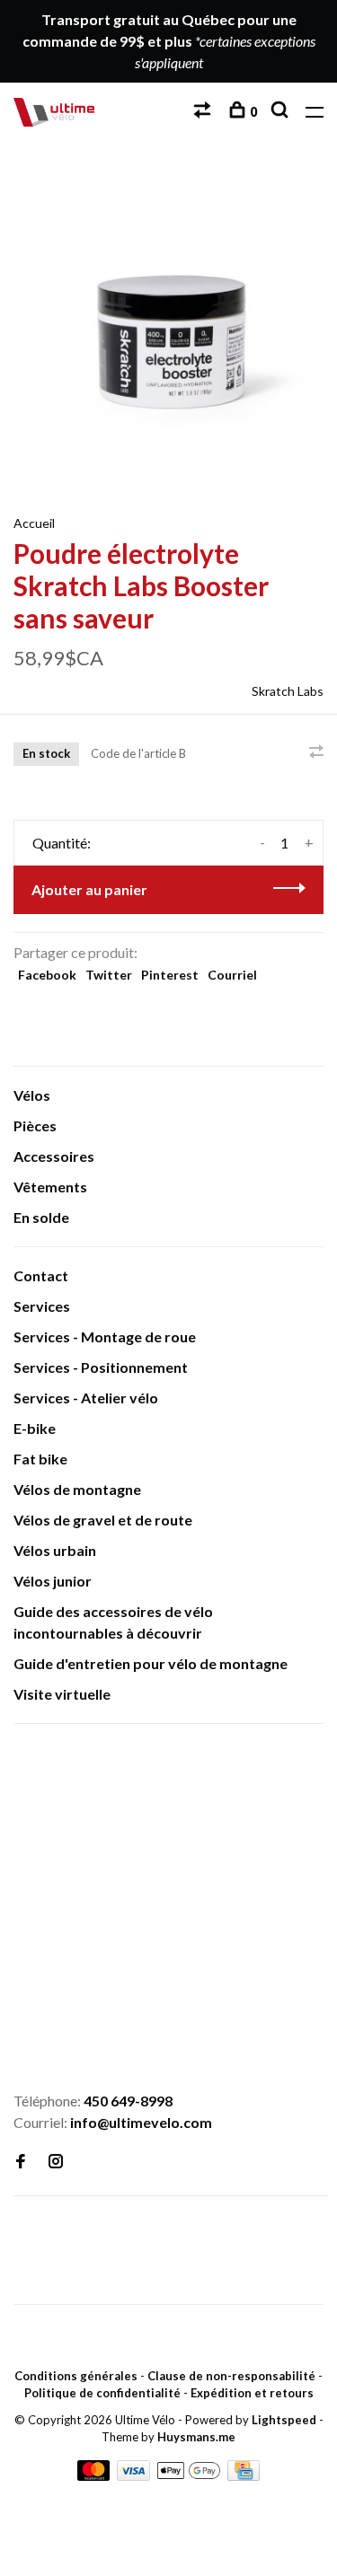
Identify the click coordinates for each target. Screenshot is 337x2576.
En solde (41, 1217)
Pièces (35, 1125)
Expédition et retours (252, 2393)
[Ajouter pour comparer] (316, 752)
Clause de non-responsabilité (231, 2376)
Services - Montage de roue (105, 1336)
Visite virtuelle (62, 1694)
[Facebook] (21, 2162)
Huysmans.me (196, 2437)
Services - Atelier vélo (86, 1398)
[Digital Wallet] (190, 2475)
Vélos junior (53, 1581)
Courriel (232, 975)
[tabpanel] (168, 327)
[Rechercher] (282, 112)
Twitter (109, 975)
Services (42, 1306)
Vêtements (50, 1187)
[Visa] (135, 2475)
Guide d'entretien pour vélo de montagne (151, 1663)
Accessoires (54, 1156)
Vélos (32, 1095)
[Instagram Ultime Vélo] (56, 2162)
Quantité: (62, 843)
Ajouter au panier (89, 889)
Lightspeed (284, 2420)
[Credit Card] (244, 2475)
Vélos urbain (55, 1550)
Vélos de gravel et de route (103, 1520)
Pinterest (170, 975)
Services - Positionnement (101, 1367)
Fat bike (40, 1459)
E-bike (35, 1428)
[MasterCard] (95, 2475)
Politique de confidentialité (102, 2393)
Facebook (47, 975)
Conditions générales (76, 2376)
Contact (41, 1275)
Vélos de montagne (77, 1489)
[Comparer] (204, 112)
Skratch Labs (288, 691)
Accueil (34, 523)
